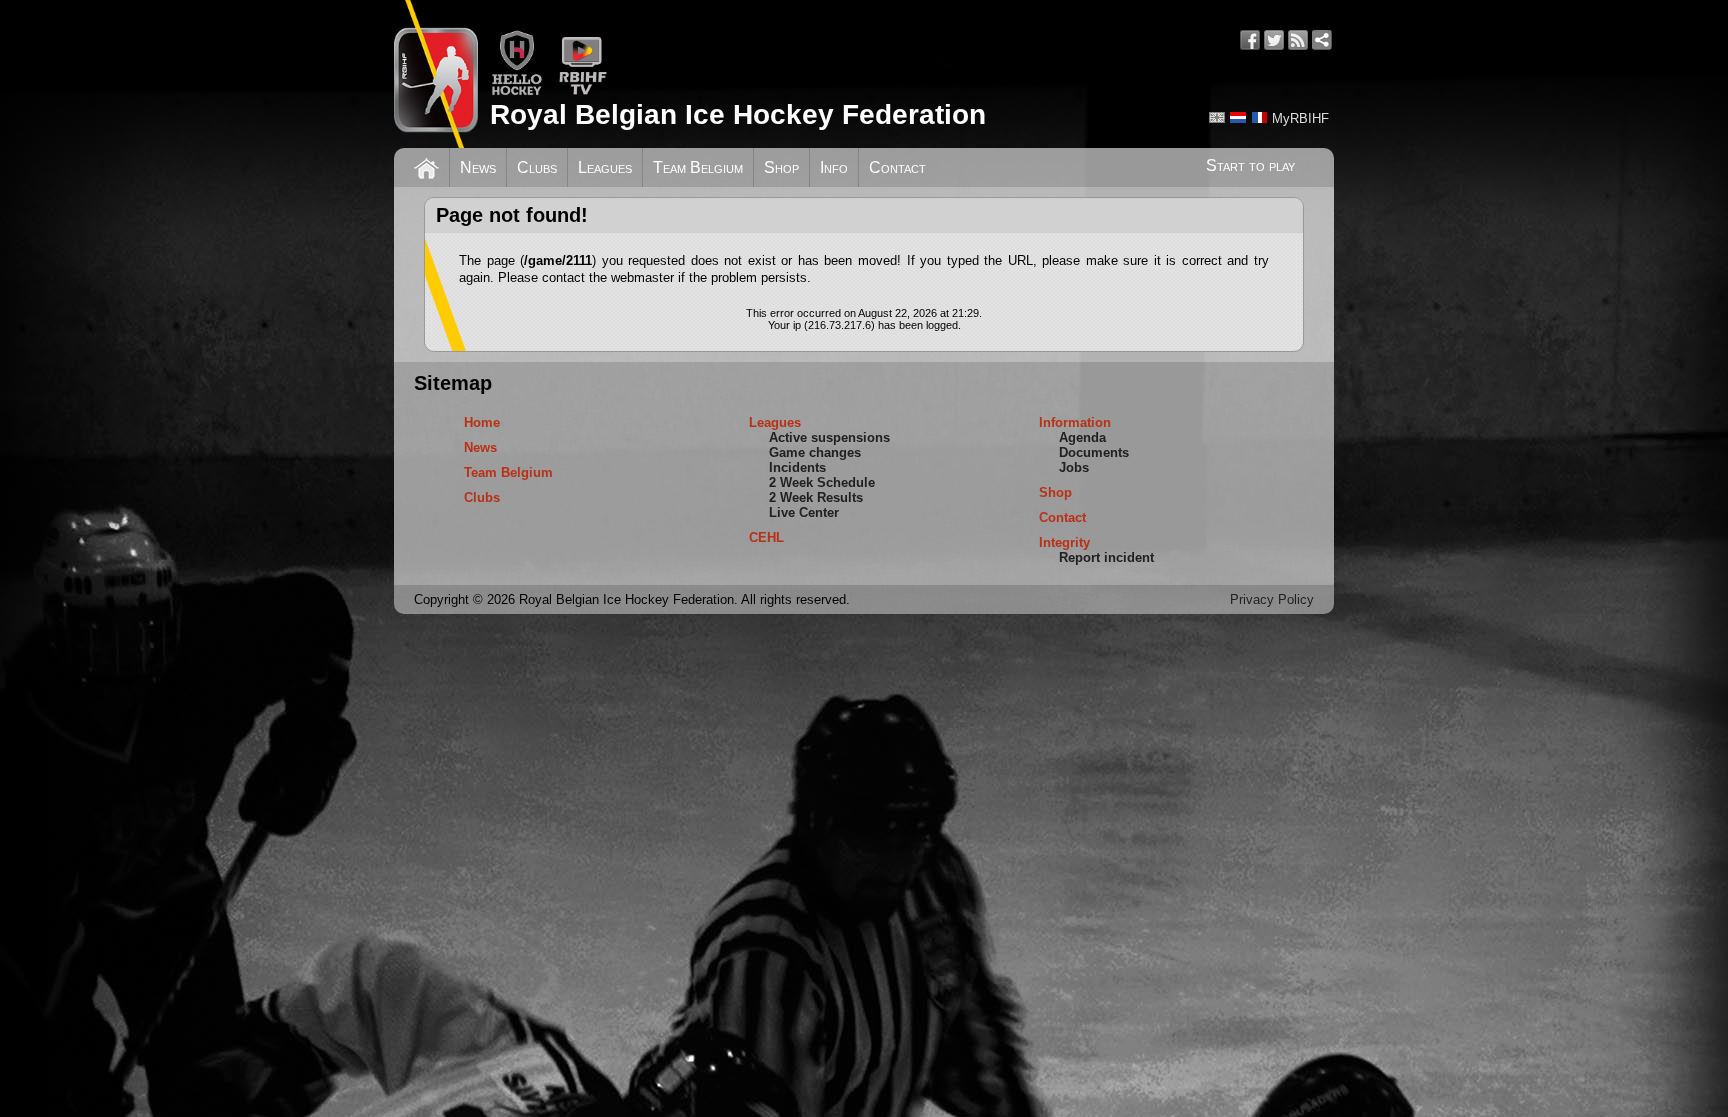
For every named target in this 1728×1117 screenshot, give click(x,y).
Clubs (537, 167)
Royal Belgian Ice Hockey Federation (738, 114)
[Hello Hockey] (516, 91)
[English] (1217, 117)
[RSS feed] (1298, 40)
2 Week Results (816, 497)
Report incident (1106, 557)
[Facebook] (1250, 40)
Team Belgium (698, 167)
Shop (781, 167)
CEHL (766, 537)
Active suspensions (829, 437)
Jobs (1074, 467)
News (478, 167)
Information (1075, 422)
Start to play (1250, 165)
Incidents (797, 467)
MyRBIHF (1300, 118)
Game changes (815, 452)
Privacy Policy (1272, 599)
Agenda (1082, 437)
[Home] (426, 166)
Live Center (804, 512)
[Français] (1259, 117)
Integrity (1064, 542)
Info (834, 167)
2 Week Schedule (822, 482)
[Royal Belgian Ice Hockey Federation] (436, 74)
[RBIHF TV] (582, 91)
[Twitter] (1274, 40)
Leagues (605, 167)
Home (482, 422)
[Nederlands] (1238, 117)
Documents (1094, 452)
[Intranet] (1322, 40)
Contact (897, 167)
